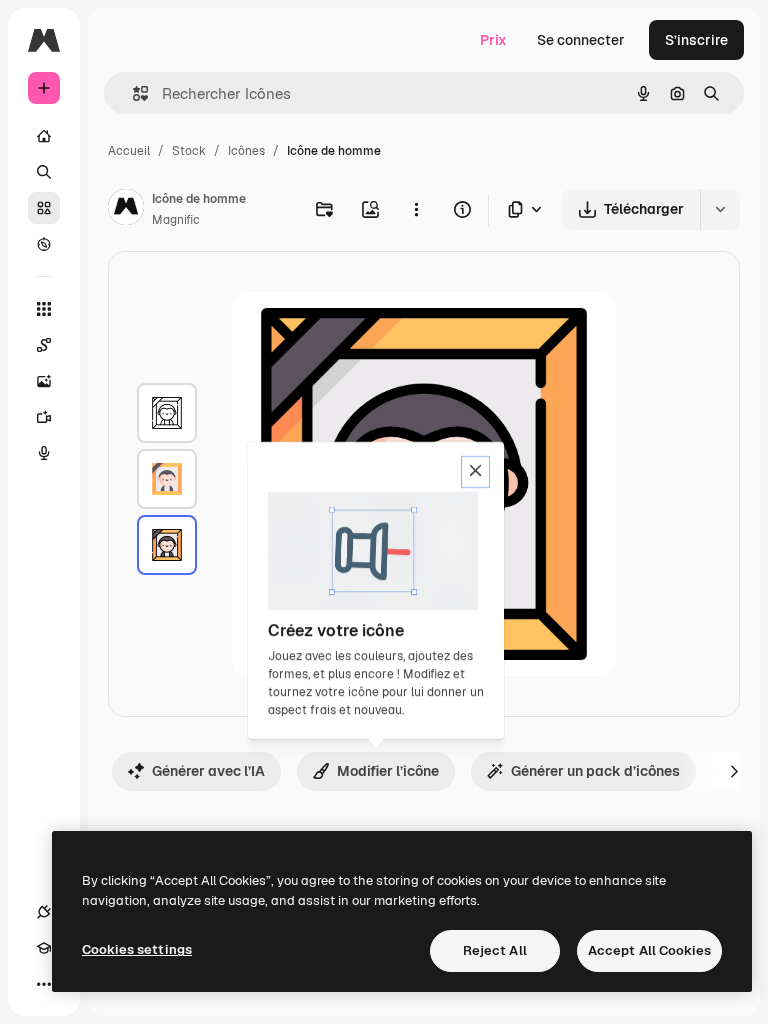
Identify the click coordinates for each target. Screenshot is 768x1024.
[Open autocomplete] (132, 93)
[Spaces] (44, 345)
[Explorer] (44, 244)
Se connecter (581, 40)
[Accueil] (44, 136)
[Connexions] (44, 912)
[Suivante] (734, 771)
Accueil (129, 151)
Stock (189, 151)
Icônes (246, 151)
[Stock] (44, 208)
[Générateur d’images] (44, 381)
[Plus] (44, 984)
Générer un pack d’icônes (595, 771)
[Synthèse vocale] (44, 453)
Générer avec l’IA (208, 771)
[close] (475, 472)
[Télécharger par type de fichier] (526, 209)
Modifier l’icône (388, 771)
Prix (493, 40)
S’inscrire (696, 40)
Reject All (495, 950)
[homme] (167, 413)
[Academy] (44, 948)
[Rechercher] (44, 172)
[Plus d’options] (416, 209)
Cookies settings (137, 949)
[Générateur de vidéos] (44, 417)
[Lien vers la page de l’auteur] (126, 210)
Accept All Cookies (649, 950)
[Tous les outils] (44, 309)
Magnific (176, 220)
